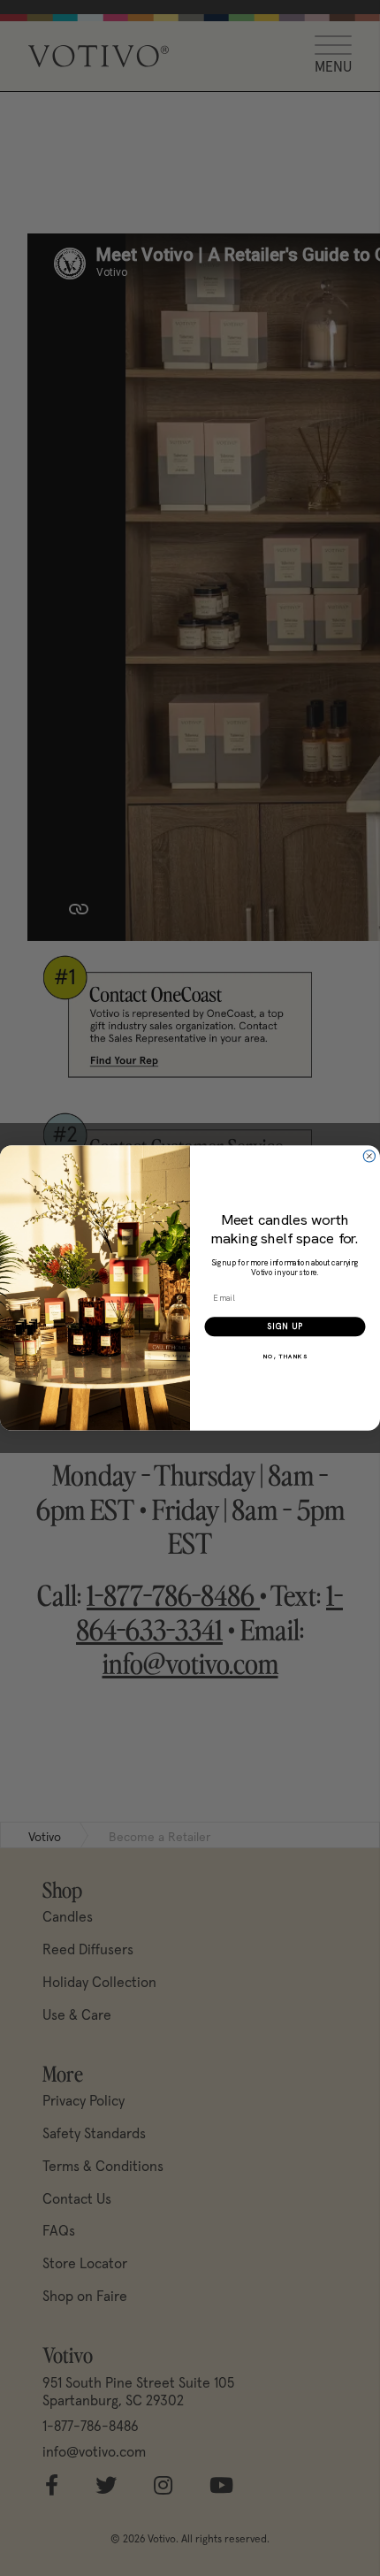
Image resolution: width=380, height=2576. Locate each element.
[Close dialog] (369, 1156)
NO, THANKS (285, 1356)
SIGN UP (285, 1327)
